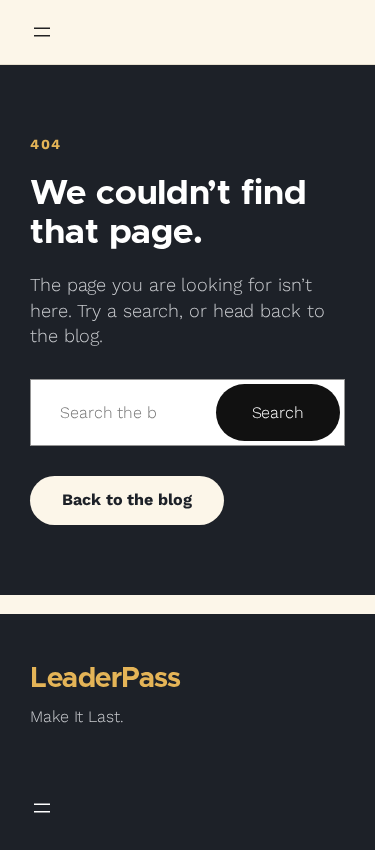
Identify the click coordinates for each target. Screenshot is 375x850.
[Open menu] (42, 32)
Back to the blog (126, 499)
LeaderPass (105, 679)
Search (278, 412)
